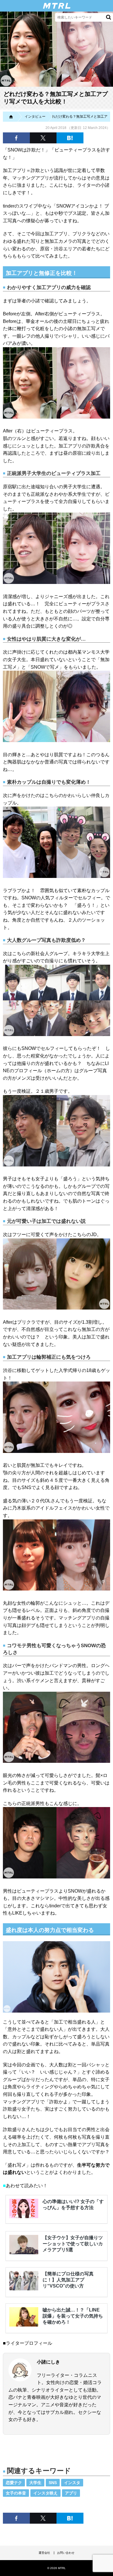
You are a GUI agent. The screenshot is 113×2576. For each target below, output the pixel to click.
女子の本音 (16, 2493)
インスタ (72, 2483)
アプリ (71, 2493)
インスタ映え (45, 2493)
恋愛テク (14, 2483)
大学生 (35, 2483)
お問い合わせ (66, 2553)
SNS (53, 2483)
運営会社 (44, 2553)
